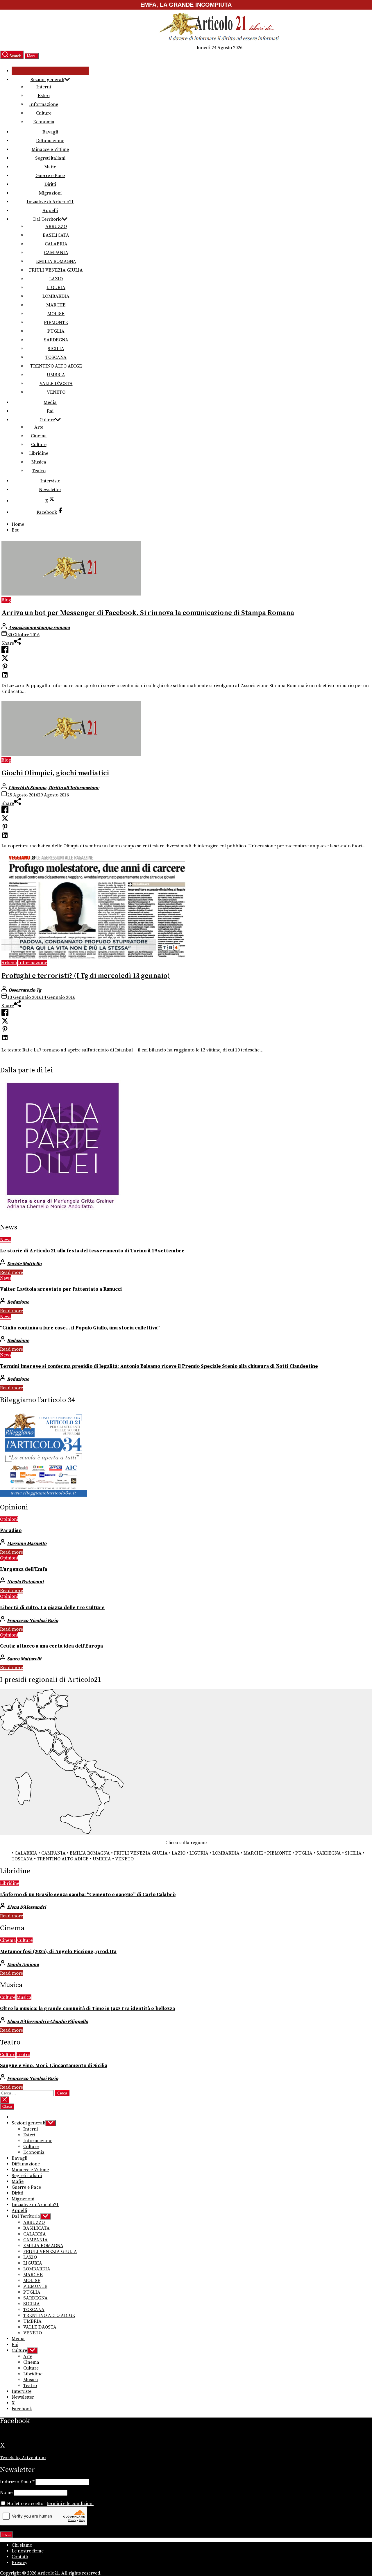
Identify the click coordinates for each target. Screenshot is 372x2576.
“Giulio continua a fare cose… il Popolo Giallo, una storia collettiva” (80, 1328)
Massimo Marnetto (27, 1543)
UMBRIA (56, 375)
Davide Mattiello (24, 1264)
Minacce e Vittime (50, 149)
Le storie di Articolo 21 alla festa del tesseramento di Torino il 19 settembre (92, 1251)
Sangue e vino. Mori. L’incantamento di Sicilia (54, 2066)
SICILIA (56, 349)
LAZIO (56, 279)
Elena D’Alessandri (26, 1907)
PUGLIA (56, 331)
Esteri (44, 96)
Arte (39, 427)
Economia (44, 122)
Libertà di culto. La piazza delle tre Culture (52, 1608)
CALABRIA (56, 244)
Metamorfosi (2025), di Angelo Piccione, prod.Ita (58, 1952)
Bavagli (50, 132)
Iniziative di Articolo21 (50, 202)
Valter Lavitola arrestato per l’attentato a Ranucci (61, 1289)
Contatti (20, 2557)
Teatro (39, 471)
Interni (44, 87)
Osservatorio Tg (25, 990)
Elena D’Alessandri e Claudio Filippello (48, 2021)
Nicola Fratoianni (25, 1582)
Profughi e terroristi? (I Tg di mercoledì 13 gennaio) (86, 976)
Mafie (50, 167)
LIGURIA (56, 288)
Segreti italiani (50, 158)
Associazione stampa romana (39, 627)
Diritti (50, 184)
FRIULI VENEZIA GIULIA (56, 270)
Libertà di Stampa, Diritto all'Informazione (54, 788)
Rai (50, 411)
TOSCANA (56, 357)
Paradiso (11, 1531)
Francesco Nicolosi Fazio (33, 1621)
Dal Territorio (47, 219)
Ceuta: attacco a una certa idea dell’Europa (51, 1646)
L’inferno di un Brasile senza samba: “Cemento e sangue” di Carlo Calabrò (88, 1895)
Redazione (18, 1302)
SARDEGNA (56, 340)
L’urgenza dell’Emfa (24, 1569)
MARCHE (56, 305)
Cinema (39, 436)
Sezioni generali (47, 80)
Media (50, 402)
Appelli (50, 211)
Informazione (44, 104)
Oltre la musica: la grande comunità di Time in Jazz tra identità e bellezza (87, 2009)
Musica (39, 462)
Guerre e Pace (50, 176)
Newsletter (50, 490)
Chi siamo (22, 2545)
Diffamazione (50, 141)
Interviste (50, 481)
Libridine (39, 453)
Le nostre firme (28, 2551)
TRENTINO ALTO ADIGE (56, 366)
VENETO (56, 392)
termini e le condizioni (70, 2504)
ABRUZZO (56, 227)
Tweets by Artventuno (23, 2458)
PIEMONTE (56, 322)
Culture (44, 113)
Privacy (19, 2563)
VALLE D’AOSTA (56, 384)
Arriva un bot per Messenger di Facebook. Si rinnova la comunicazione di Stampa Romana (148, 613)
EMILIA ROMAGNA (56, 261)
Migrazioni (50, 193)
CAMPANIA (56, 253)
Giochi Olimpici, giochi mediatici (55, 773)
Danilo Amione (23, 1964)
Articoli (9, 963)
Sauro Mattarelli (24, 1659)
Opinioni (9, 1519)
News (6, 1240)
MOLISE (56, 314)
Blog (6, 600)
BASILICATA (56, 235)
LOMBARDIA (56, 296)
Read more (11, 1272)
